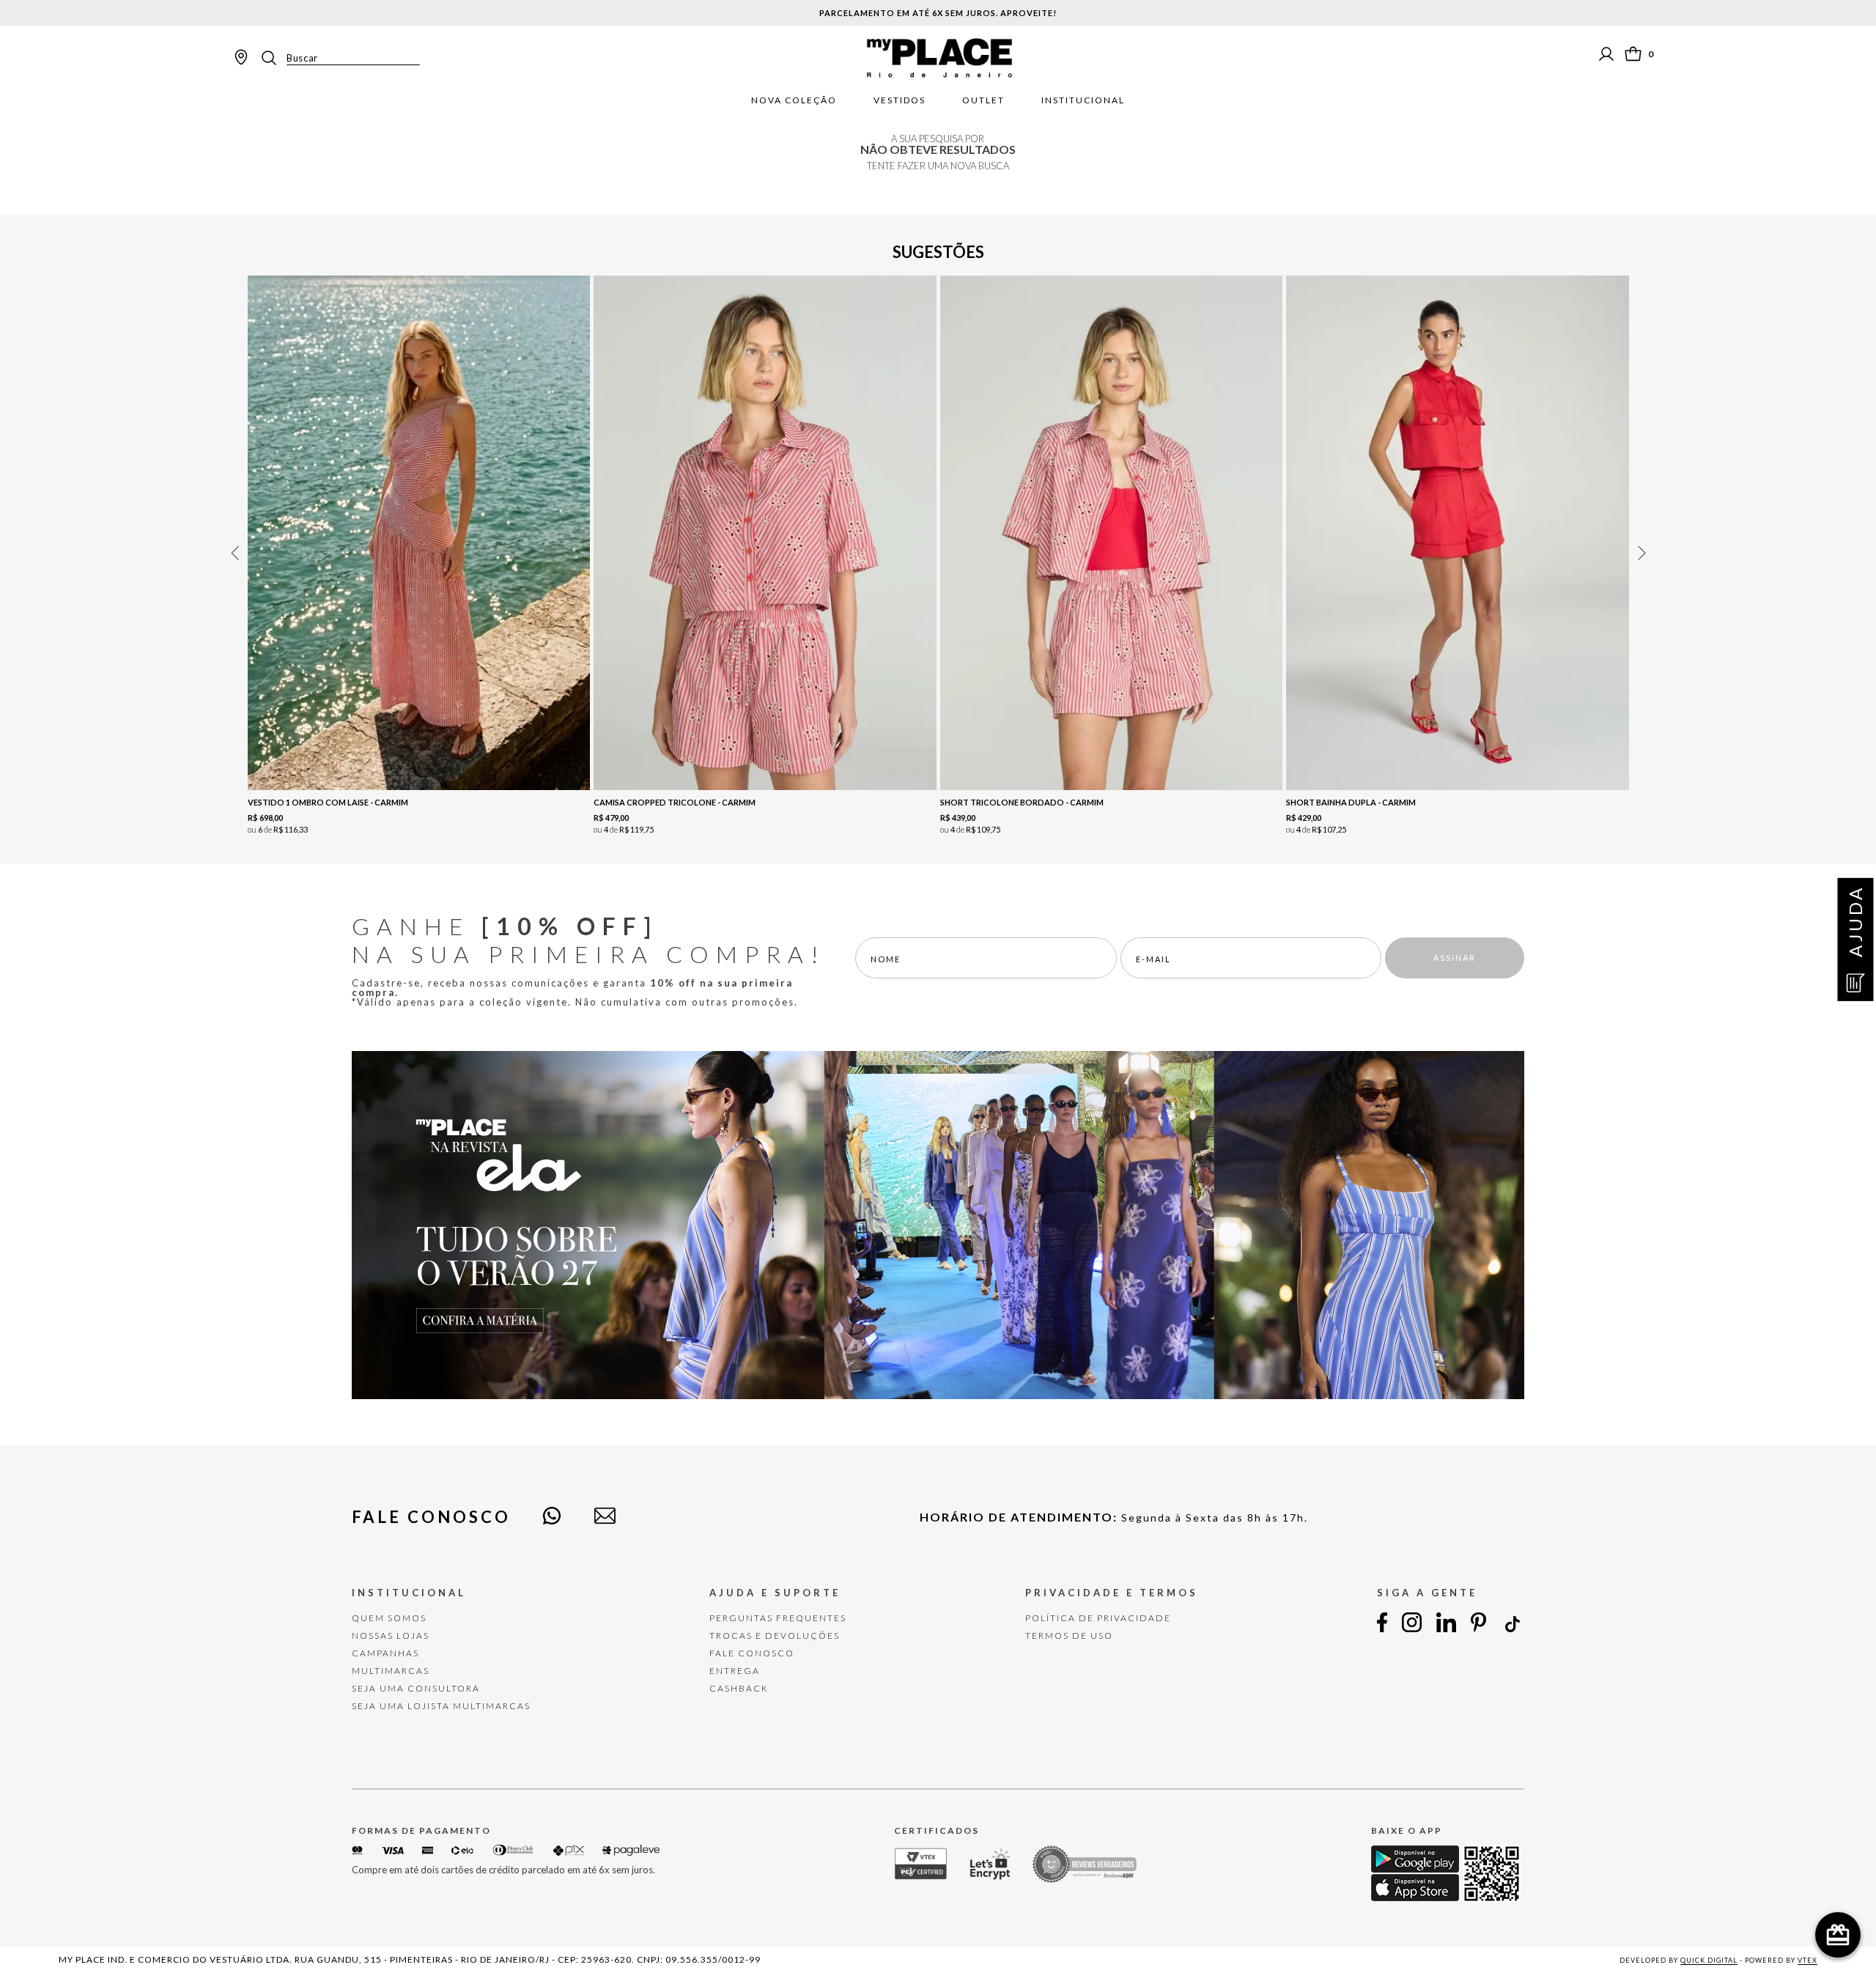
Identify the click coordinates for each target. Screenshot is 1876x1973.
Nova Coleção (794, 100)
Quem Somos (389, 1618)
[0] (1633, 54)
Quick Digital (1709, 1960)
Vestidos (900, 100)
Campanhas (385, 1653)
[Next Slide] (1641, 553)
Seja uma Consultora (416, 1688)
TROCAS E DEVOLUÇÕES (775, 1635)
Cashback (739, 1688)
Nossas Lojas (391, 1635)
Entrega (735, 1671)
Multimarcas (391, 1671)
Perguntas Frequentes (778, 1618)
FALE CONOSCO (752, 1653)
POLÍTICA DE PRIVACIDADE (1098, 1618)
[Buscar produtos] (273, 58)
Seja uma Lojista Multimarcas (441, 1706)
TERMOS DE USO (1069, 1635)
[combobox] (339, 58)
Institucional (1083, 100)
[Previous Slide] (234, 553)
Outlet (983, 100)
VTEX (1807, 1960)
